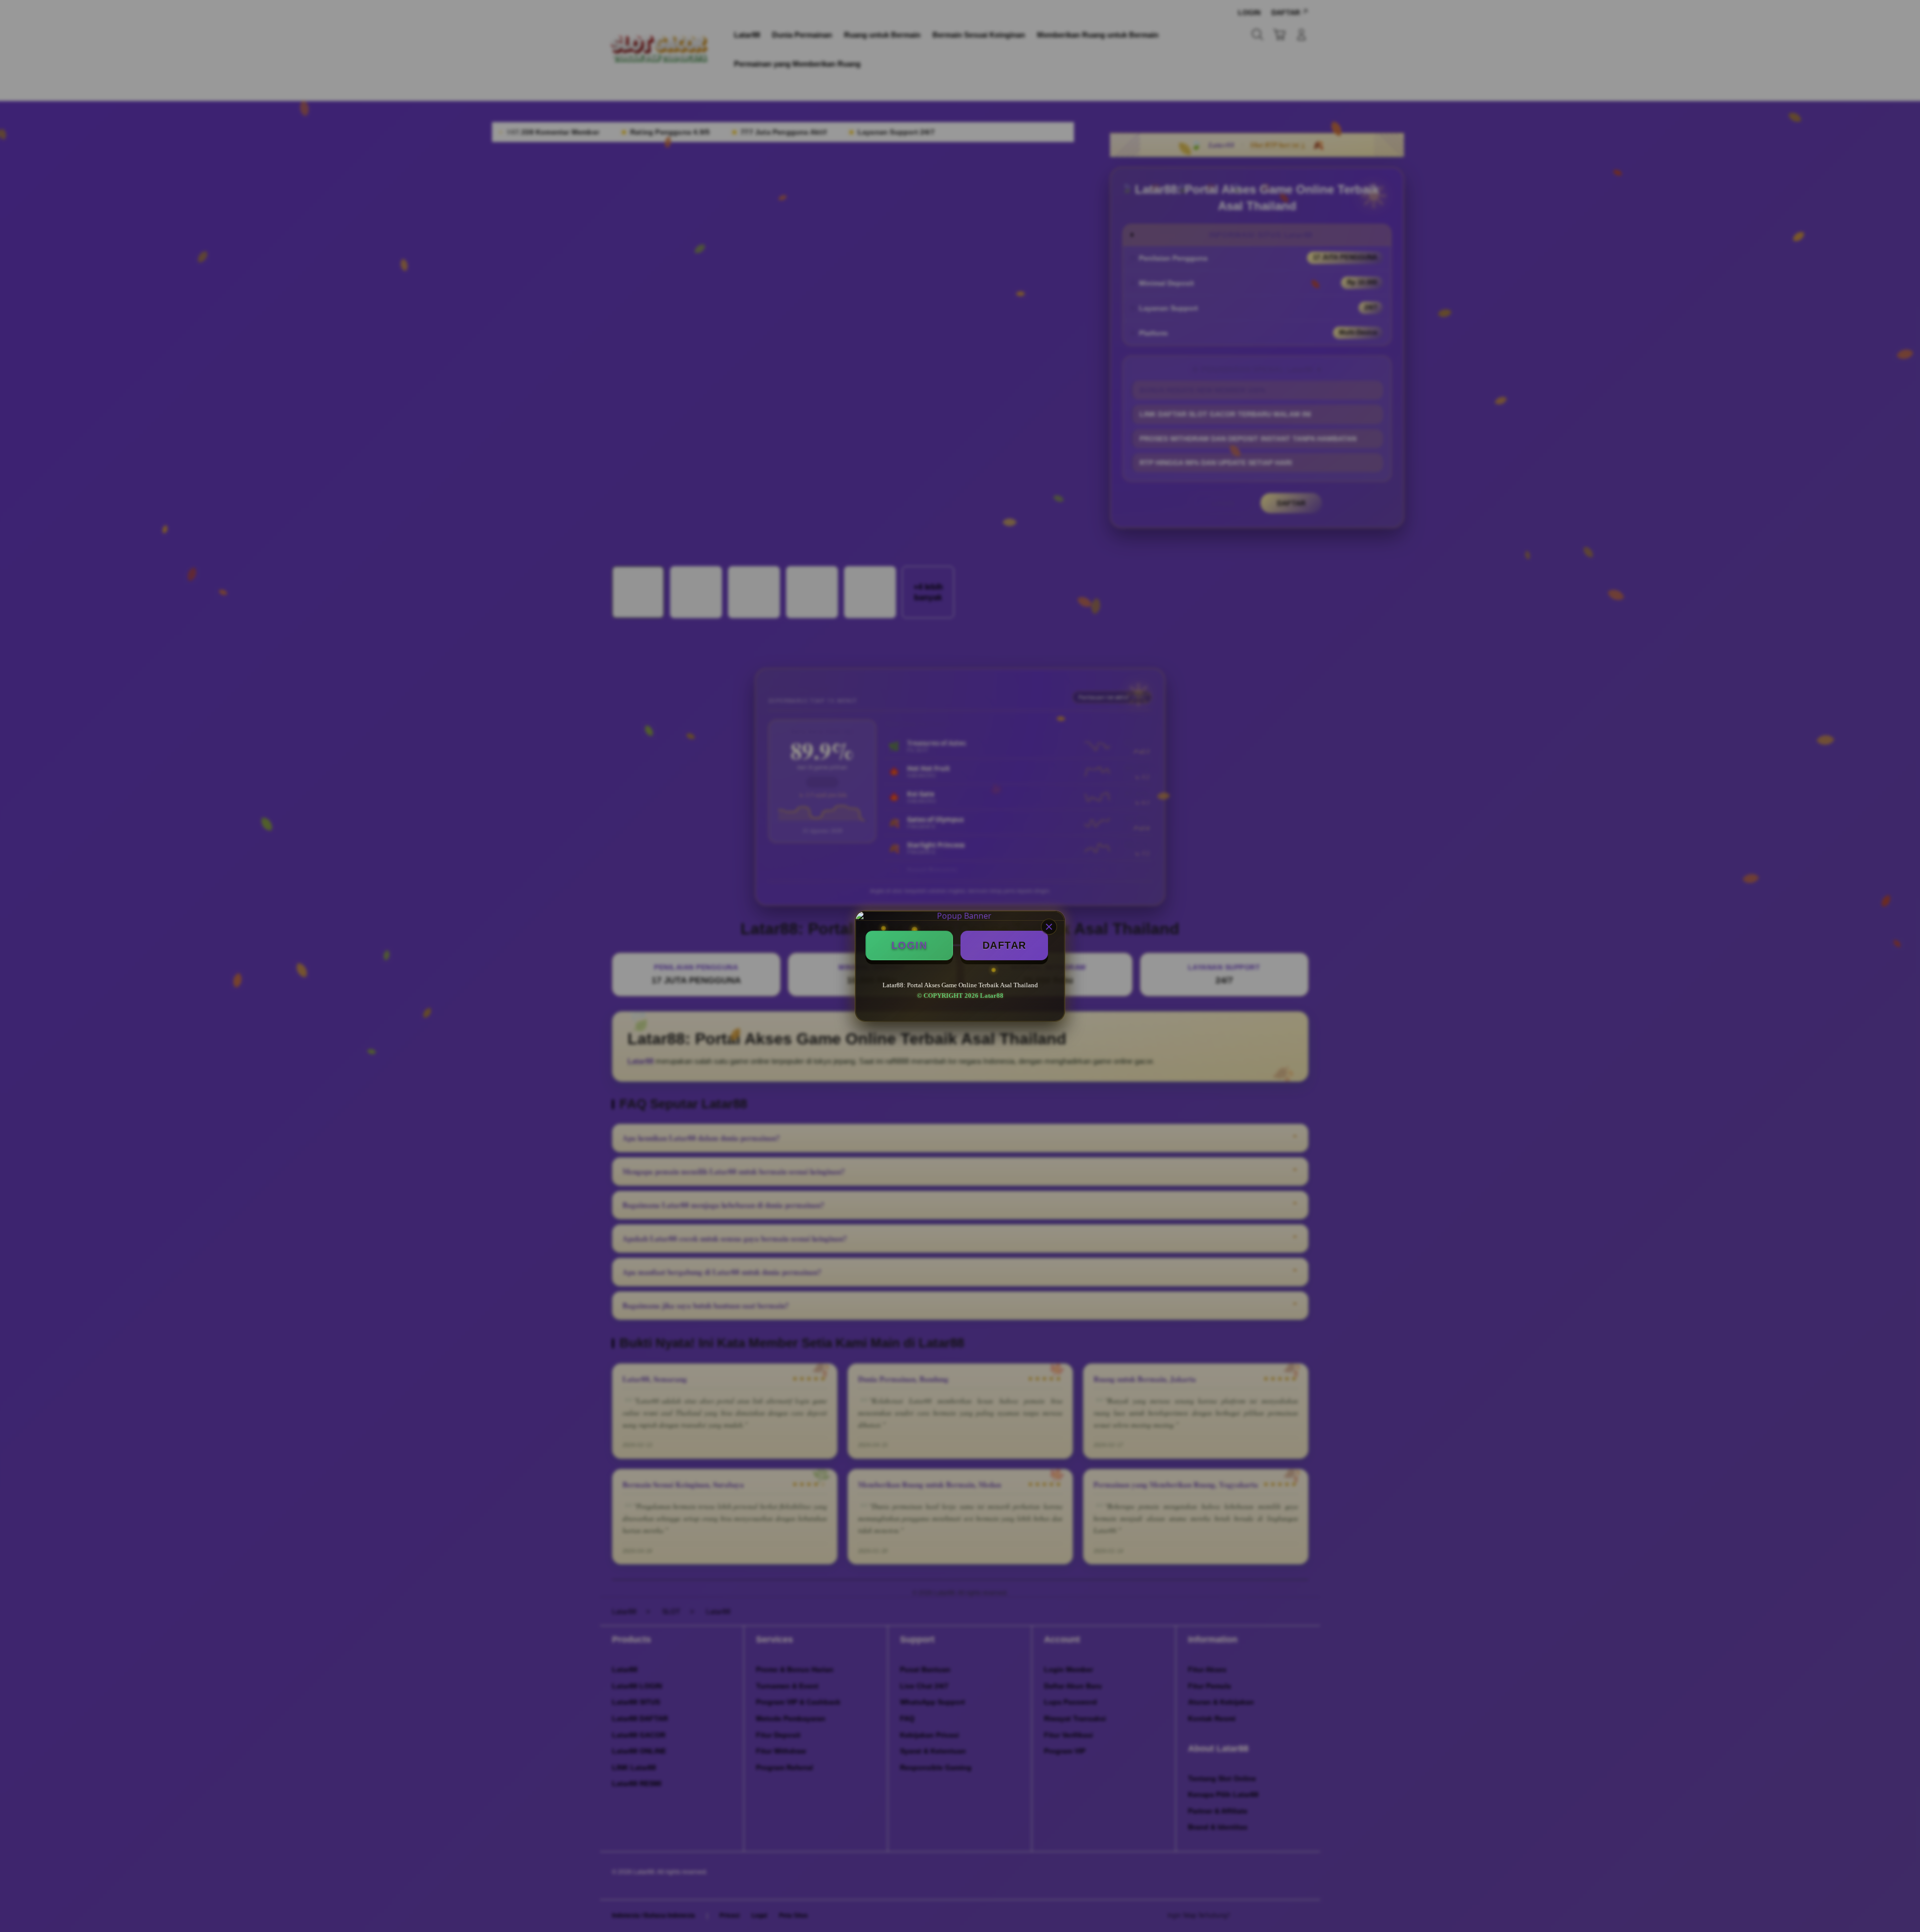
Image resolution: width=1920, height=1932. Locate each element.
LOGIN (909, 945)
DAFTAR (1004, 945)
